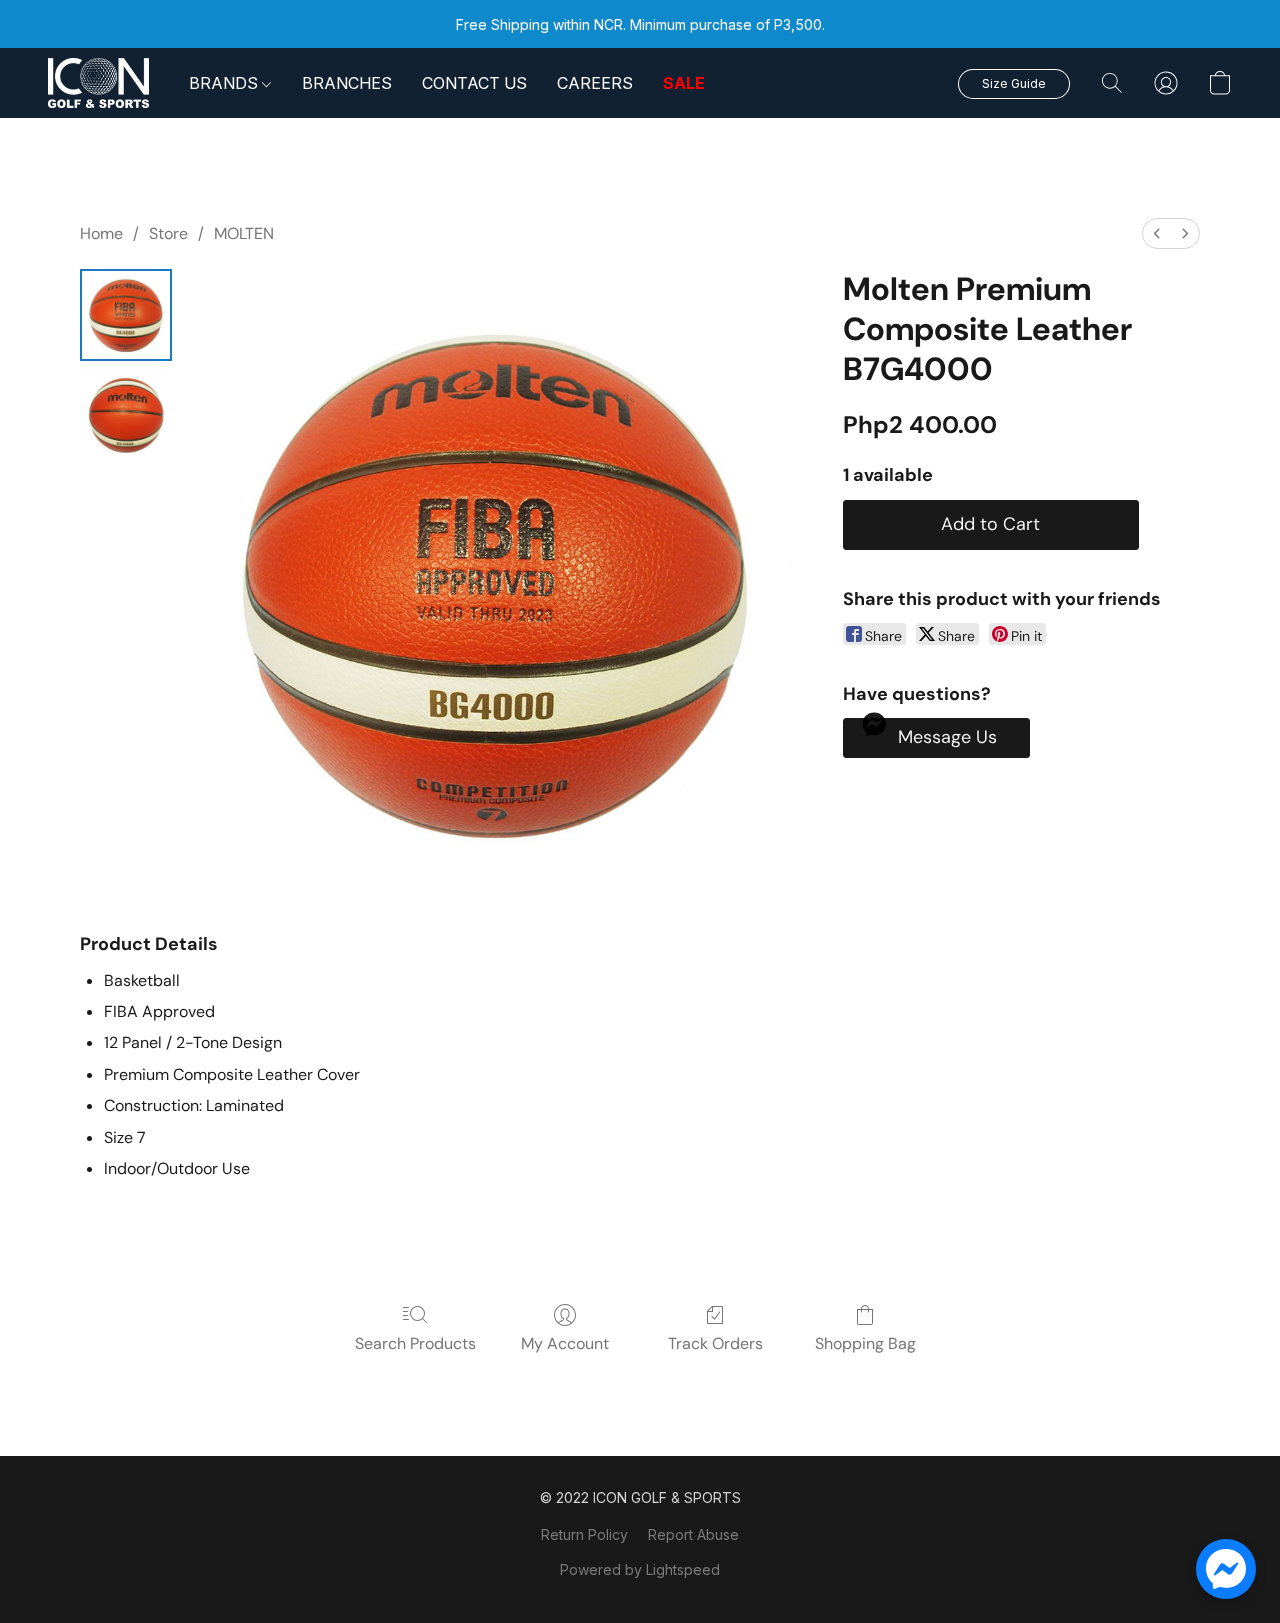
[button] (98, 83)
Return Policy (584, 1534)
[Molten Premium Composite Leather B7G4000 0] (126, 315)
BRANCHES (347, 83)
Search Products (415, 1343)
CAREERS (595, 83)
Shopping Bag (865, 1343)
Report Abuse (693, 1534)
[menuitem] (1157, 233)
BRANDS (225, 83)
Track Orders (715, 1343)
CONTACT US (474, 83)
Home (101, 233)
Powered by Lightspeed (640, 1569)
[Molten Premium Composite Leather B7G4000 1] (126, 415)
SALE (684, 83)
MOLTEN (244, 233)
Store (168, 233)
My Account (565, 1343)
